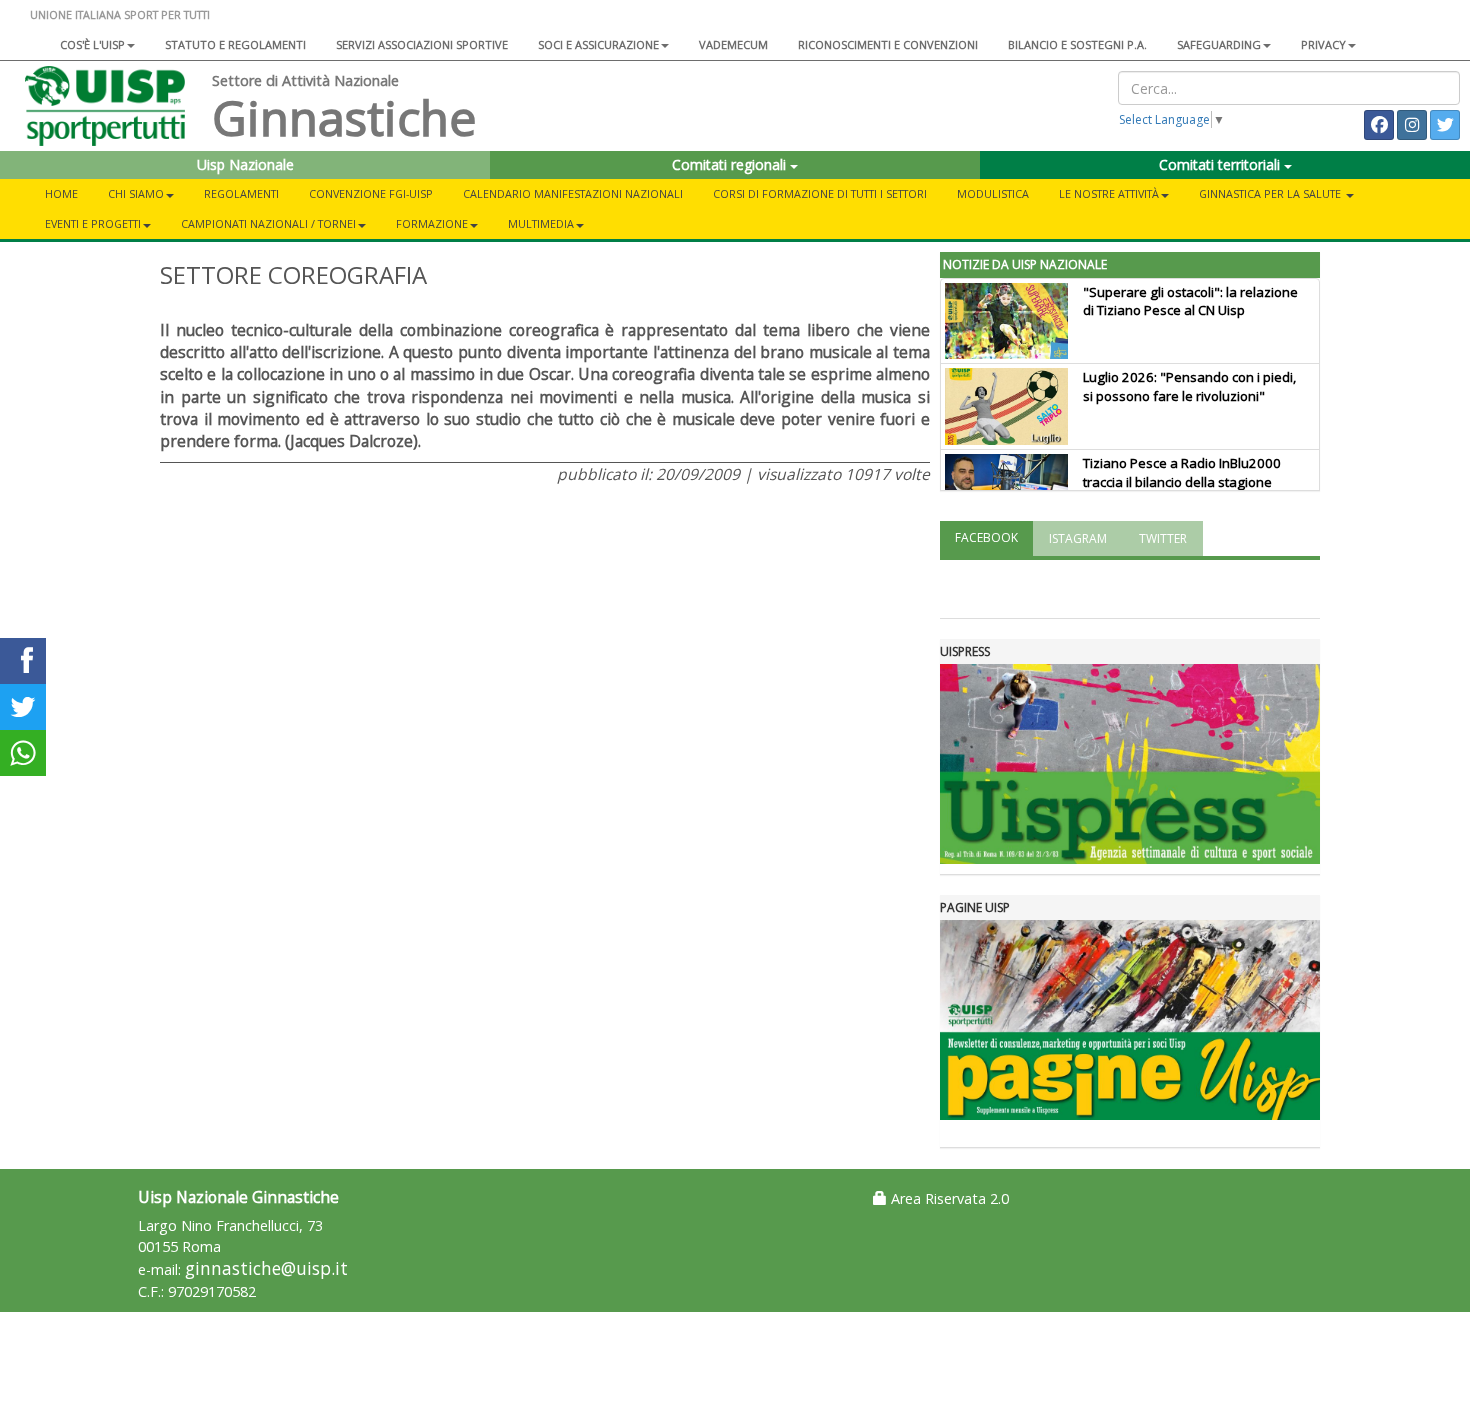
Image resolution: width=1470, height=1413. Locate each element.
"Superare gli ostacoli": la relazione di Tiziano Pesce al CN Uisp (1190, 301)
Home (61, 193)
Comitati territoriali (1221, 164)
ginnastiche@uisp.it (266, 1268)
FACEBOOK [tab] (986, 537)
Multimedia (541, 223)
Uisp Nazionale (245, 164)
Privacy (1323, 44)
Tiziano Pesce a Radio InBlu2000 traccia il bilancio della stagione (1182, 472)
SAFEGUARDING (1219, 44)
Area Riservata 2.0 (948, 1198)
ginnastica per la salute (1271, 193)
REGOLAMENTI (241, 193)
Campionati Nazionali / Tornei (268, 223)
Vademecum (733, 44)
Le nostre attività (1109, 193)
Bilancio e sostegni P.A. (1077, 44)
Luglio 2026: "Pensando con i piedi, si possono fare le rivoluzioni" (1189, 386)
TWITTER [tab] (1163, 538)
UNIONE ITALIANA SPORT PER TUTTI (120, 14)
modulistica (993, 193)
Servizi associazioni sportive (422, 44)
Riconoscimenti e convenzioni (888, 44)
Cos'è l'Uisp (92, 44)
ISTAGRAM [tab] (1078, 538)
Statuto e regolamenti (235, 44)
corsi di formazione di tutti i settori (820, 193)
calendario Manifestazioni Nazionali (573, 193)
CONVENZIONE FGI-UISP (371, 193)
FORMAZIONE (432, 223)
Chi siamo (136, 193)
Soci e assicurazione (598, 44)
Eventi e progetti (93, 223)
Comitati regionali (731, 164)
